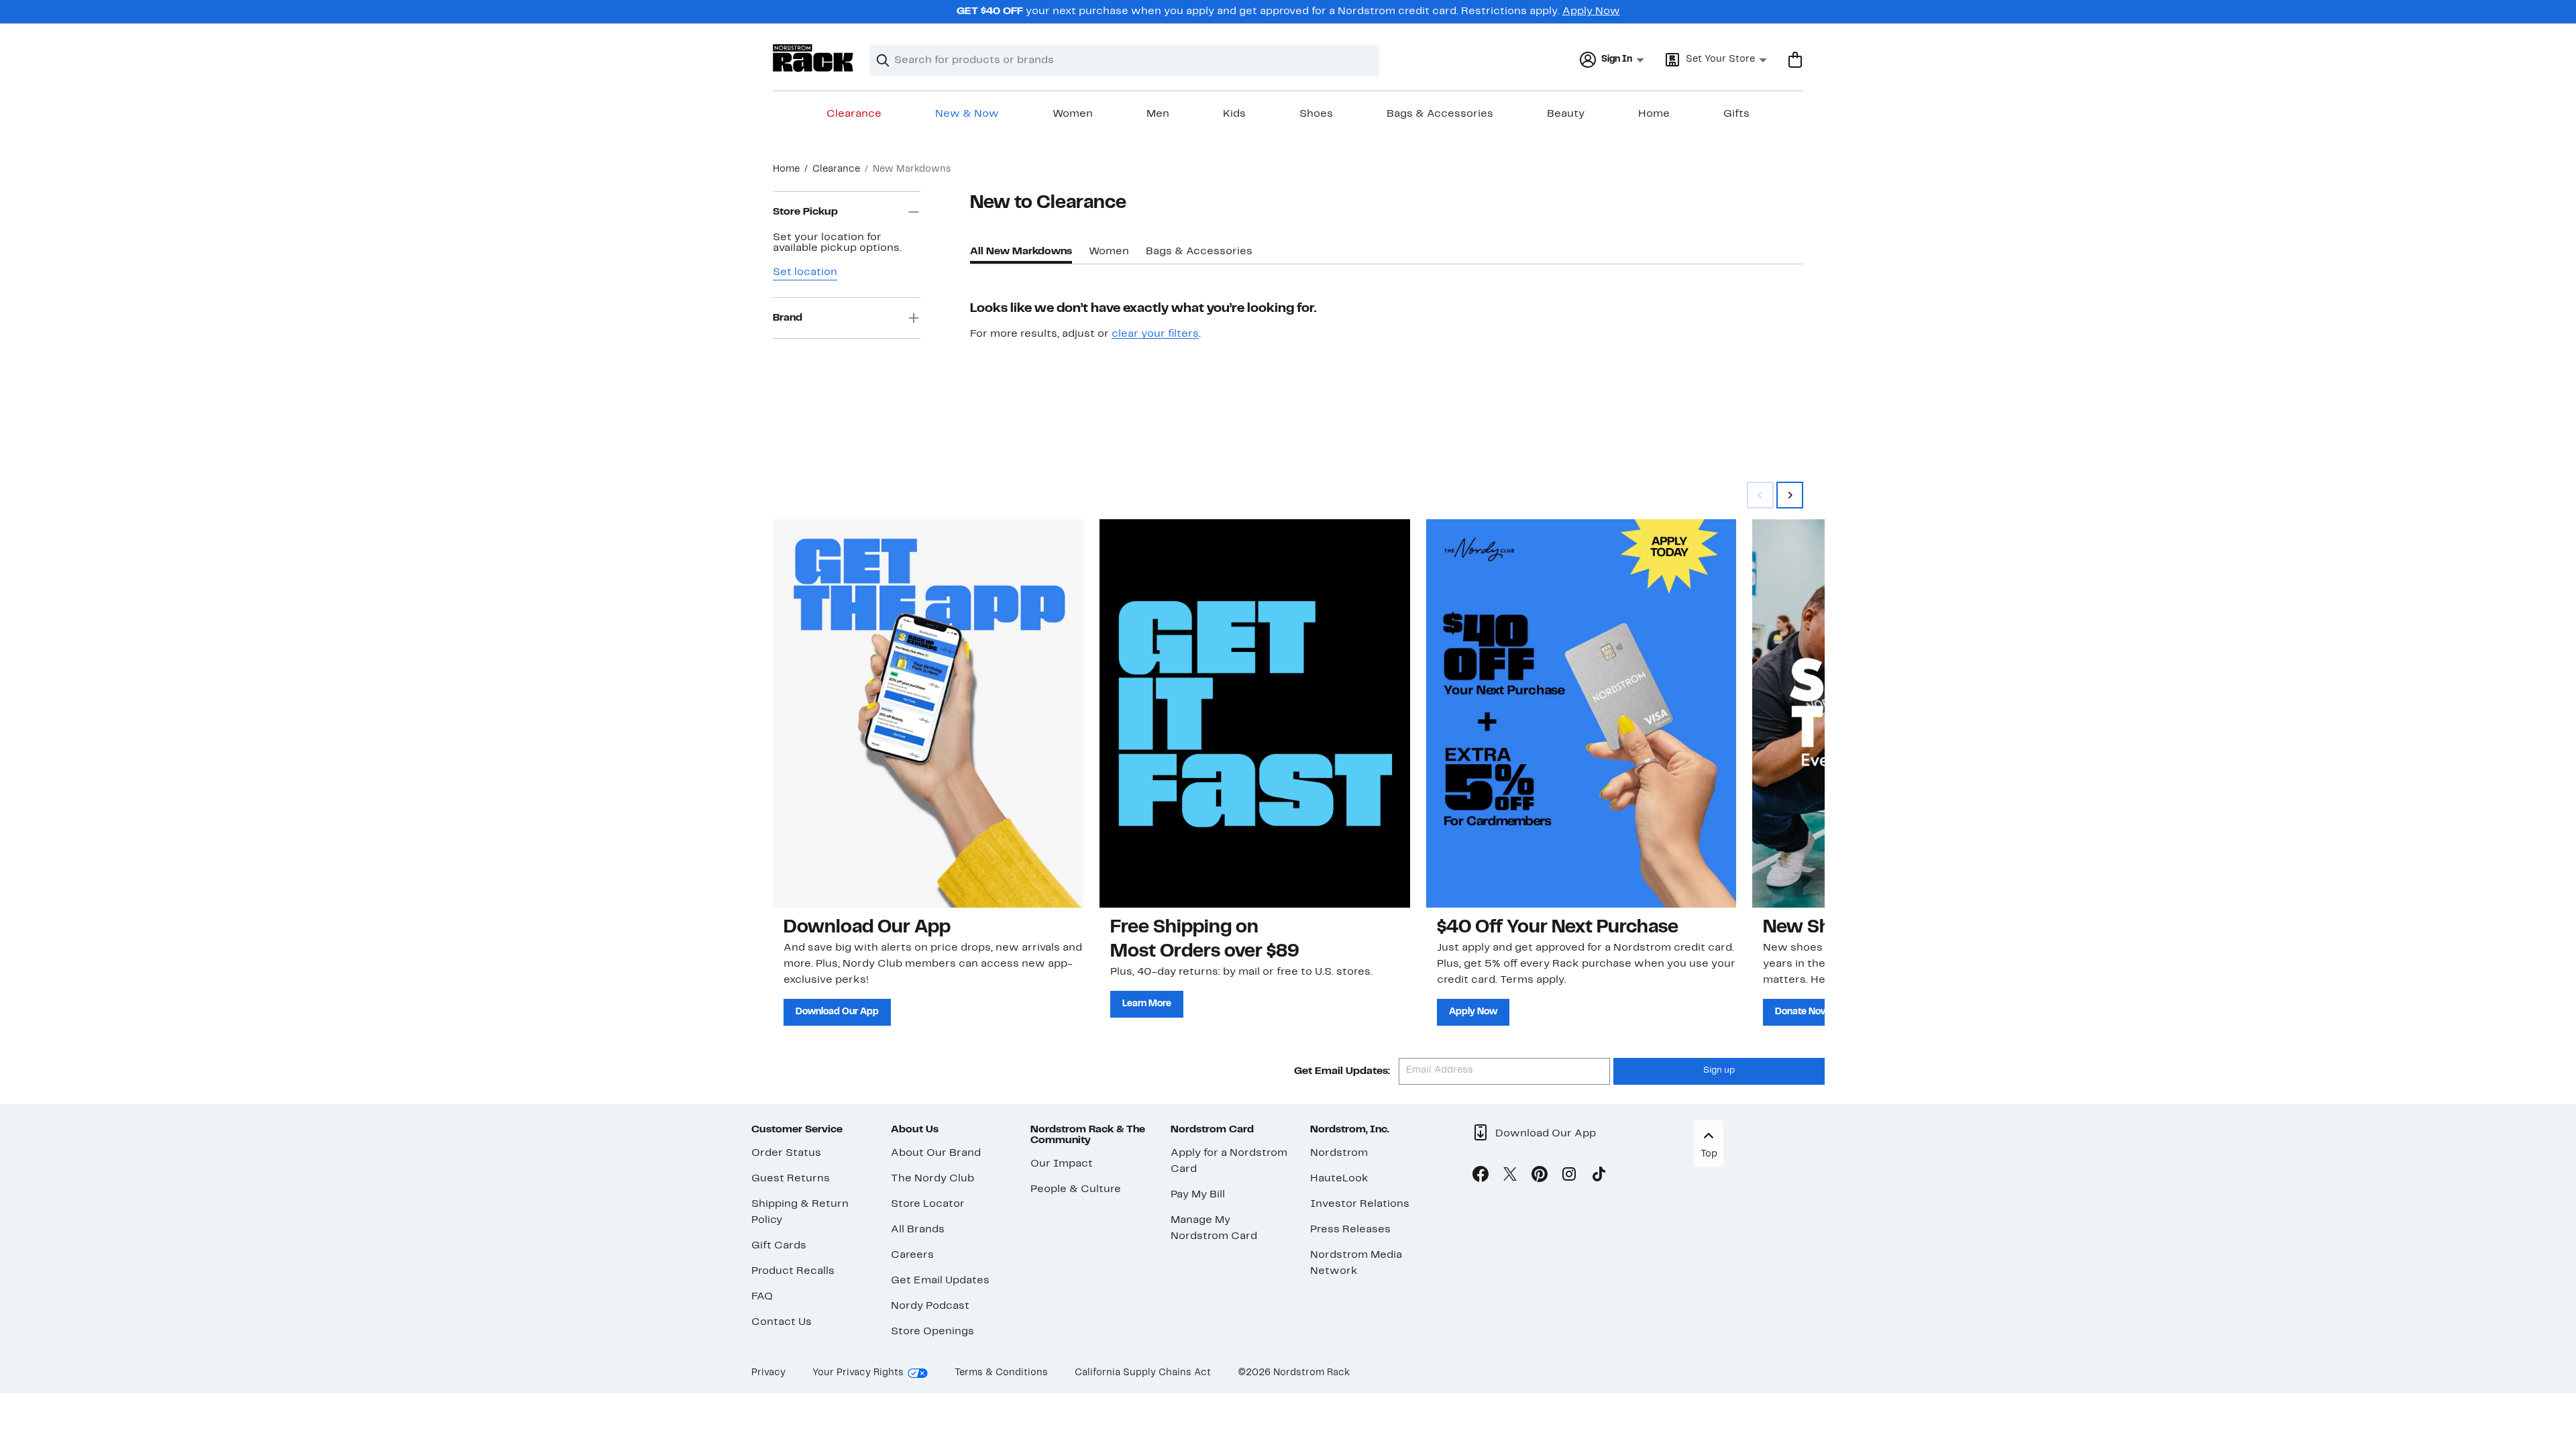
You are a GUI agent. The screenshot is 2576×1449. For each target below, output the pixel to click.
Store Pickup (805, 212)
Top (1709, 1154)
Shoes (1316, 114)
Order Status (786, 1153)
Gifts (1736, 114)
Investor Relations (1360, 1204)
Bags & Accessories (1440, 114)
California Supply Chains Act (1143, 1373)
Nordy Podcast (930, 1306)
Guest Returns (791, 1179)
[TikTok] (1599, 1177)
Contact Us (782, 1322)
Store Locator (928, 1204)
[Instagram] (1569, 1177)
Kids (1234, 114)
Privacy (768, 1373)
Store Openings (932, 1332)
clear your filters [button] (1155, 334)
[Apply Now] (1581, 713)
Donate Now (1802, 1012)
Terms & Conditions (1001, 1373)
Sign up (1719, 1071)
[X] (1510, 1177)
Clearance (854, 114)
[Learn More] (1255, 713)
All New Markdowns (1021, 252)
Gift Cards (779, 1246)
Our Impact (1062, 1164)
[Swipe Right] (1790, 495)
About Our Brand (936, 1153)
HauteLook (1339, 1179)
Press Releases (1350, 1230)
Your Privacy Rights (858, 1373)
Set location (805, 272)
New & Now (967, 114)
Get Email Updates (940, 1281)
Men (1158, 114)
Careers (912, 1255)
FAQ (762, 1297)
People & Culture (1076, 1189)
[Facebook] (1481, 1177)
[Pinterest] (1540, 1177)
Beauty (1566, 114)
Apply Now (1591, 11)
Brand (788, 318)
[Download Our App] (928, 713)
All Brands (918, 1230)
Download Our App (837, 1012)
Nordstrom (1339, 1153)
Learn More (1147, 1004)
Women (1073, 114)
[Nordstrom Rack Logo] (813, 58)
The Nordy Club (932, 1179)
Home (1654, 114)
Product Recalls (793, 1271)
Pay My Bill (1198, 1195)
